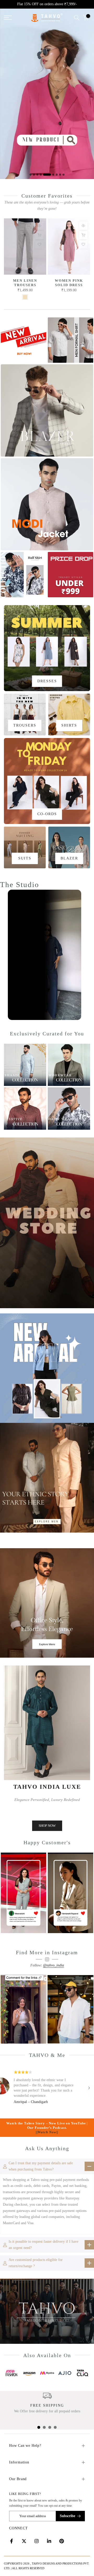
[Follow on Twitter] (24, 2541)
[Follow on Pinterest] (62, 2541)
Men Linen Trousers (25, 283)
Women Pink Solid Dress (69, 283)
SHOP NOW (47, 1826)
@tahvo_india (54, 1965)
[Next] (89, 2088)
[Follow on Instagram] (37, 2541)
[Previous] (5, 2088)
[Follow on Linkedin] (49, 2541)
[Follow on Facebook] (11, 2541)
